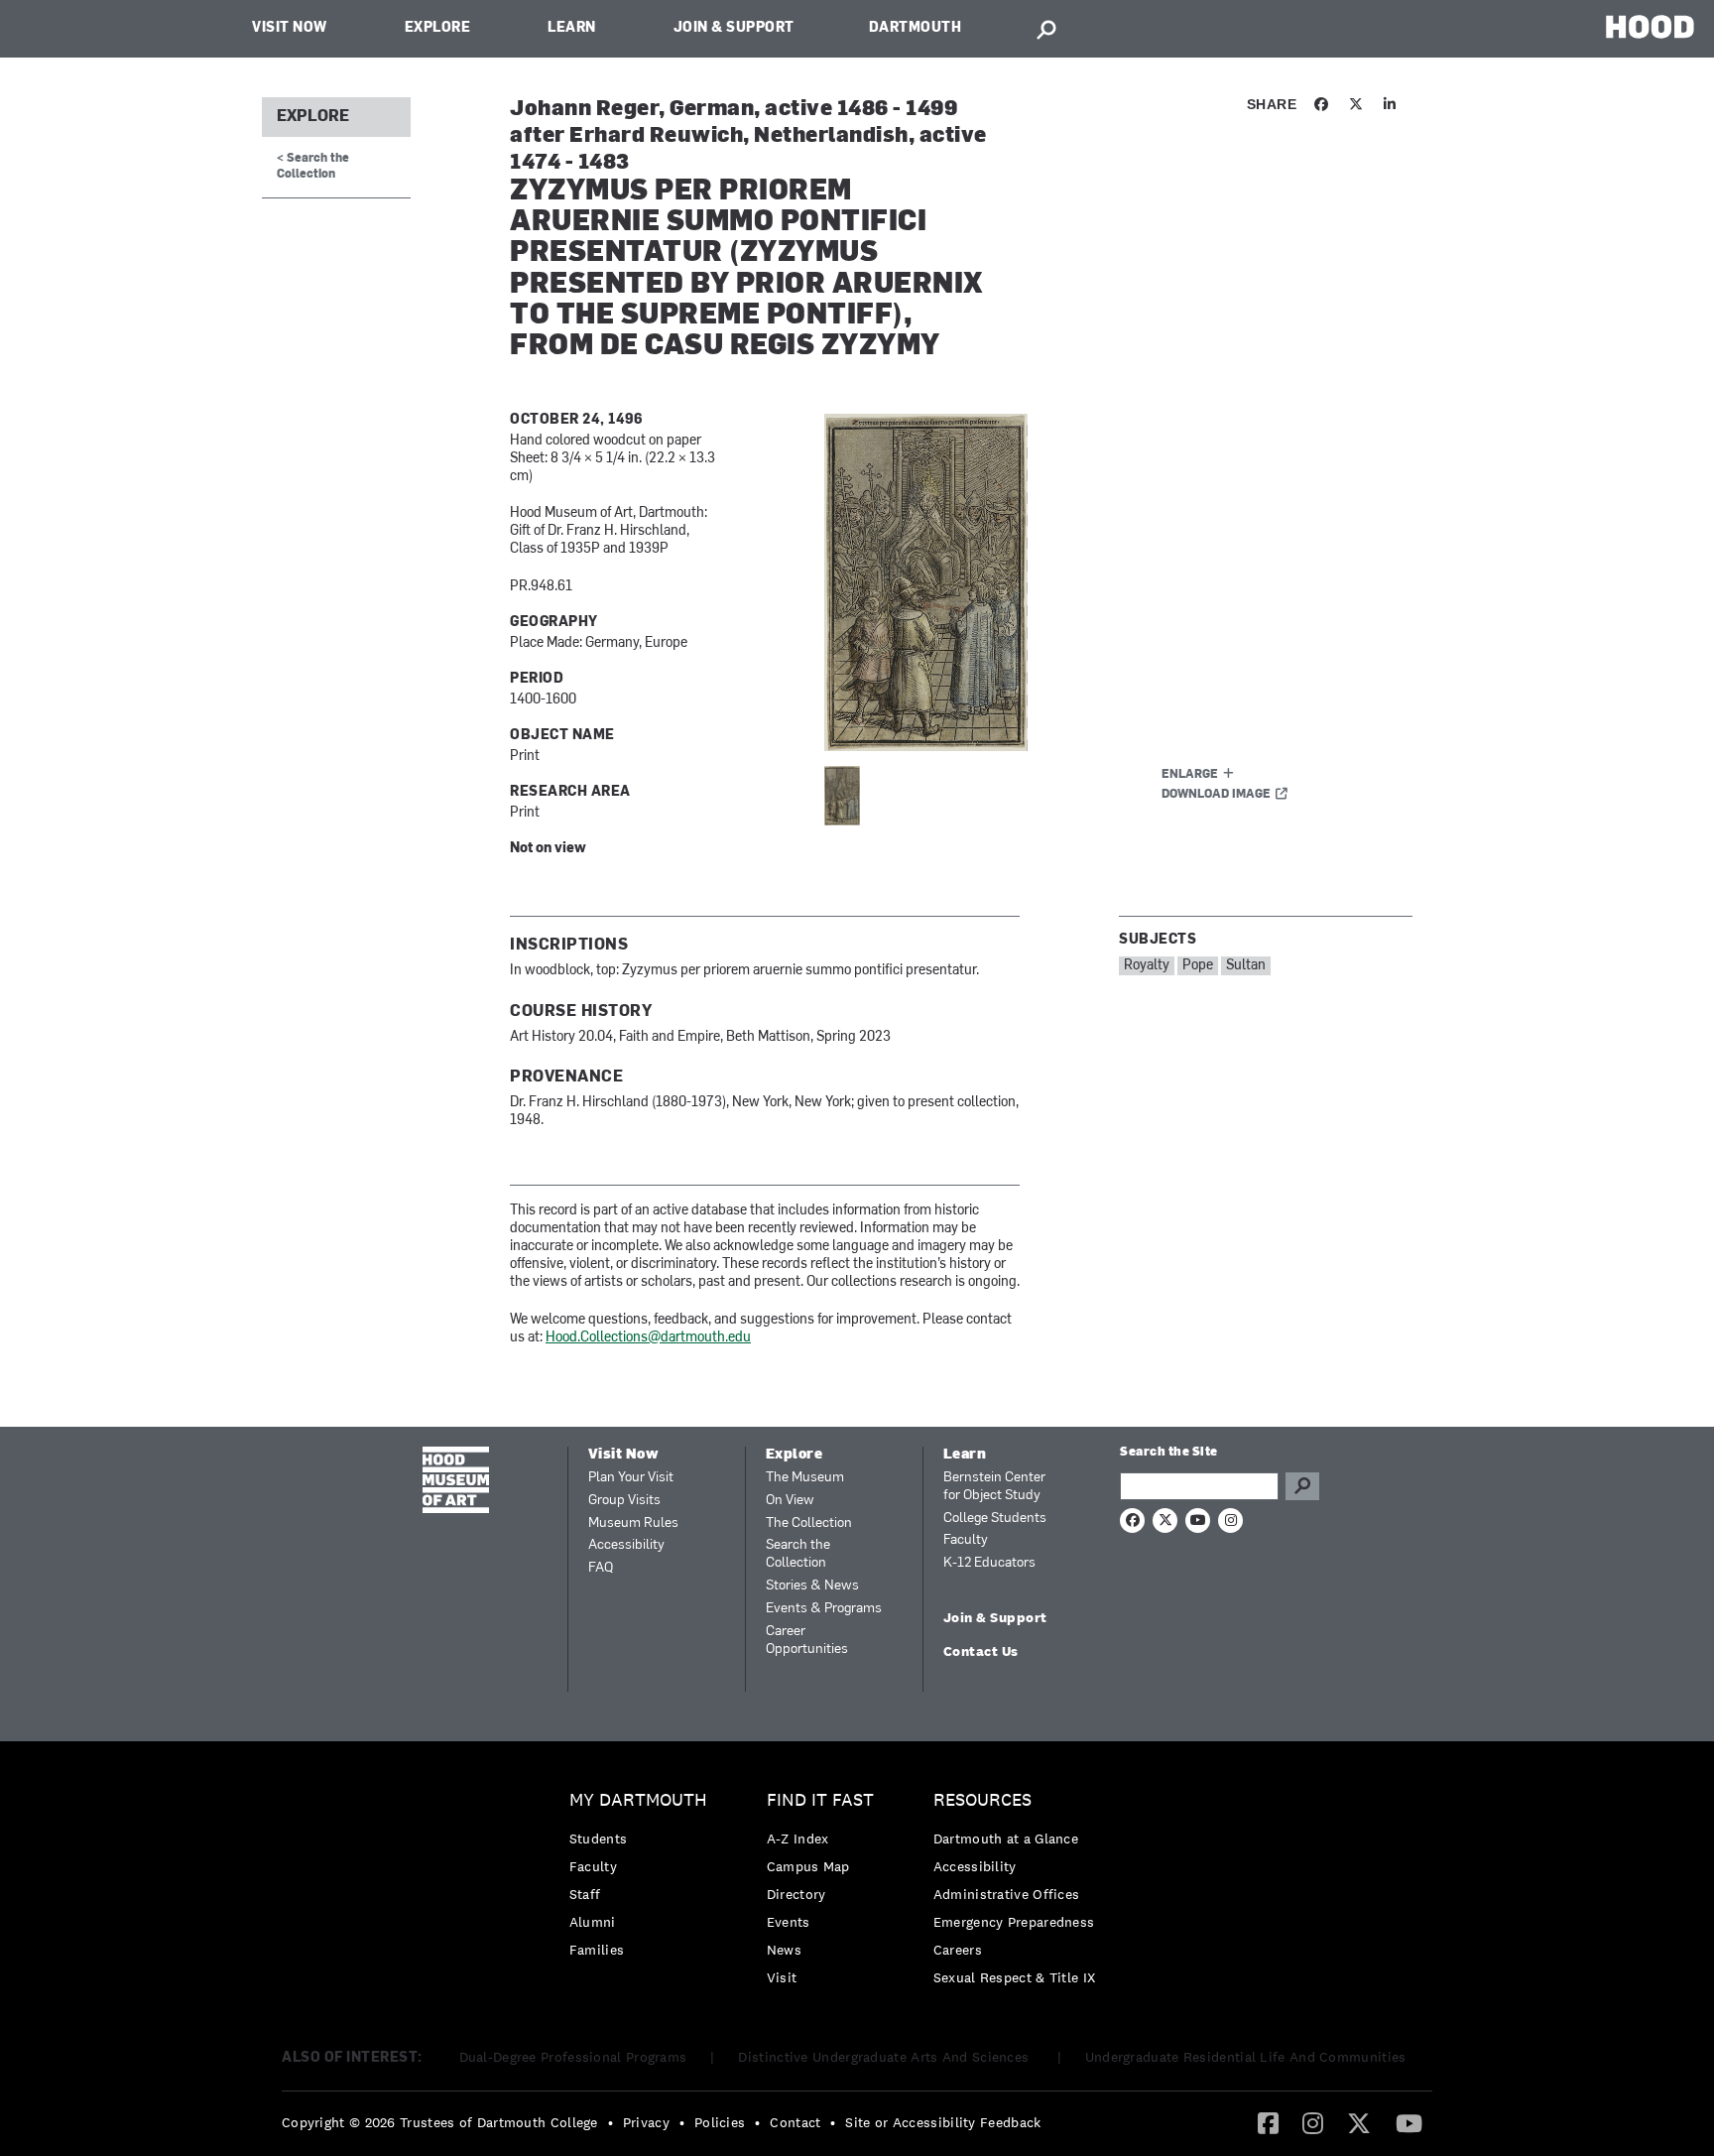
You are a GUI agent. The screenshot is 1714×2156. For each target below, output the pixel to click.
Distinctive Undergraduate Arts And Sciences (885, 2057)
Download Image (1216, 795)
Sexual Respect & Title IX (1015, 1977)
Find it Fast (820, 1800)
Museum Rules (633, 1523)
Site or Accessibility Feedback (943, 2122)
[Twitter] (1359, 2122)
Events (789, 1922)
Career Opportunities (807, 1641)
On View (790, 1501)
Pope (1198, 966)
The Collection (809, 1523)
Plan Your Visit (631, 1478)
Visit (782, 1977)
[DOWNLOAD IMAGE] (1062, 582)
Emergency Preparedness (1014, 1922)
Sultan (1246, 966)
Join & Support (734, 28)
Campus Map (808, 1866)
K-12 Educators (989, 1563)
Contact (795, 2122)
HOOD (1650, 26)
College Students (995, 1519)
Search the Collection (798, 1554)
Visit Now (290, 28)
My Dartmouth (638, 1800)
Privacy (646, 2122)
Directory (796, 1894)
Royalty (1147, 966)
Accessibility (626, 1545)
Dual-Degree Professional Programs (573, 2057)
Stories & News (812, 1586)
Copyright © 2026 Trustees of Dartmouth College (440, 2122)
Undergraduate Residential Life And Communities (1246, 2057)
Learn (572, 28)
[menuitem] (643, 1880)
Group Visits (624, 1501)
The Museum (805, 1478)
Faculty (966, 1540)
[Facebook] (1268, 2122)
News (784, 1950)
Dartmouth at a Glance (1006, 1839)
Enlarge (1190, 775)
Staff (585, 1894)
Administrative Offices (1007, 1894)
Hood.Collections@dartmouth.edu (648, 1338)
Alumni (593, 1922)
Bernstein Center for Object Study (994, 1487)
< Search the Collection (313, 166)
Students (598, 1839)
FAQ (601, 1568)
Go (1302, 1486)
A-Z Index (798, 1839)
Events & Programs (824, 1609)
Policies (720, 2122)
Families (597, 1950)
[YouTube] (1409, 2122)
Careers (958, 1950)
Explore (438, 28)
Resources (982, 1800)
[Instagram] (1313, 2122)
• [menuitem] (611, 2122)
